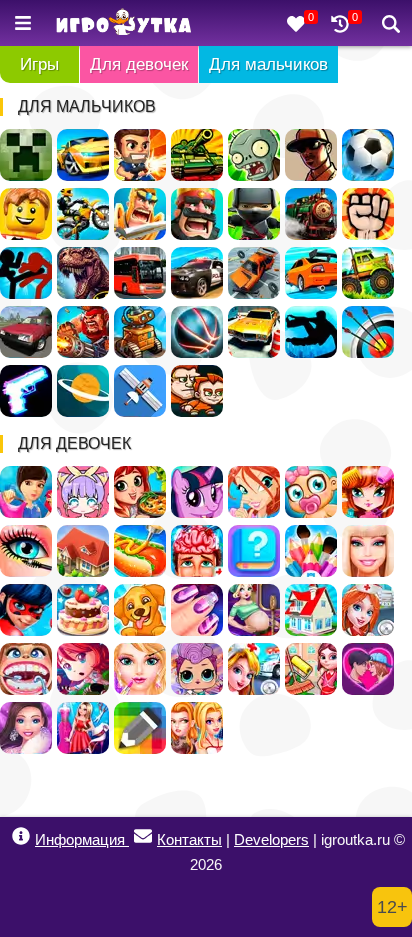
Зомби (254, 155)
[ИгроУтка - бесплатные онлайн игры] (123, 23)
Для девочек (139, 64)
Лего (26, 214)
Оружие (26, 391)
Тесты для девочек (254, 551)
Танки (197, 155)
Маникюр (197, 610)
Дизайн (83, 728)
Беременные (254, 610)
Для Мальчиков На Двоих (197, 391)
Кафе (140, 551)
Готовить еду (140, 492)
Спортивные (197, 332)
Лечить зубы (26, 669)
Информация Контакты (128, 839)
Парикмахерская (368, 492)
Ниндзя (254, 214)
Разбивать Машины (254, 273)
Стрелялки (140, 155)
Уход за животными (140, 610)
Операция (197, 551)
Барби (368, 551)
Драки (368, 214)
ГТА (311, 155)
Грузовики (368, 273)
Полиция (197, 273)
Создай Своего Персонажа (83, 492)
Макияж (26, 551)
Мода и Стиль (26, 728)
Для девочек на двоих (197, 728)
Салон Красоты (140, 669)
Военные (83, 332)
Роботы (140, 332)
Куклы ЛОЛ (197, 669)
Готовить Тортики (83, 610)
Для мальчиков (268, 64)
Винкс (254, 492)
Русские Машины (26, 332)
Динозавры (83, 273)
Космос (83, 391)
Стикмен (26, 273)
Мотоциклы (83, 214)
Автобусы (140, 273)
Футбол (368, 155)
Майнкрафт (26, 155)
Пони (197, 492)
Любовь (368, 669)
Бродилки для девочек (83, 669)
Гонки (83, 155)
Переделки (311, 610)
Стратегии (197, 214)
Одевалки (26, 492)
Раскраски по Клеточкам (140, 728)
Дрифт (311, 273)
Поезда (311, 214)
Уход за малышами (311, 492)
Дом (83, 551)
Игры (39, 64)
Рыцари (140, 214)
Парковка (254, 332)
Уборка (311, 669)
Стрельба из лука (368, 332)
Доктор (254, 669)
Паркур (311, 332)
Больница (368, 610)
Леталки (140, 391)
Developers (271, 839)
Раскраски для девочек (311, 551)
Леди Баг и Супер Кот (26, 610)
